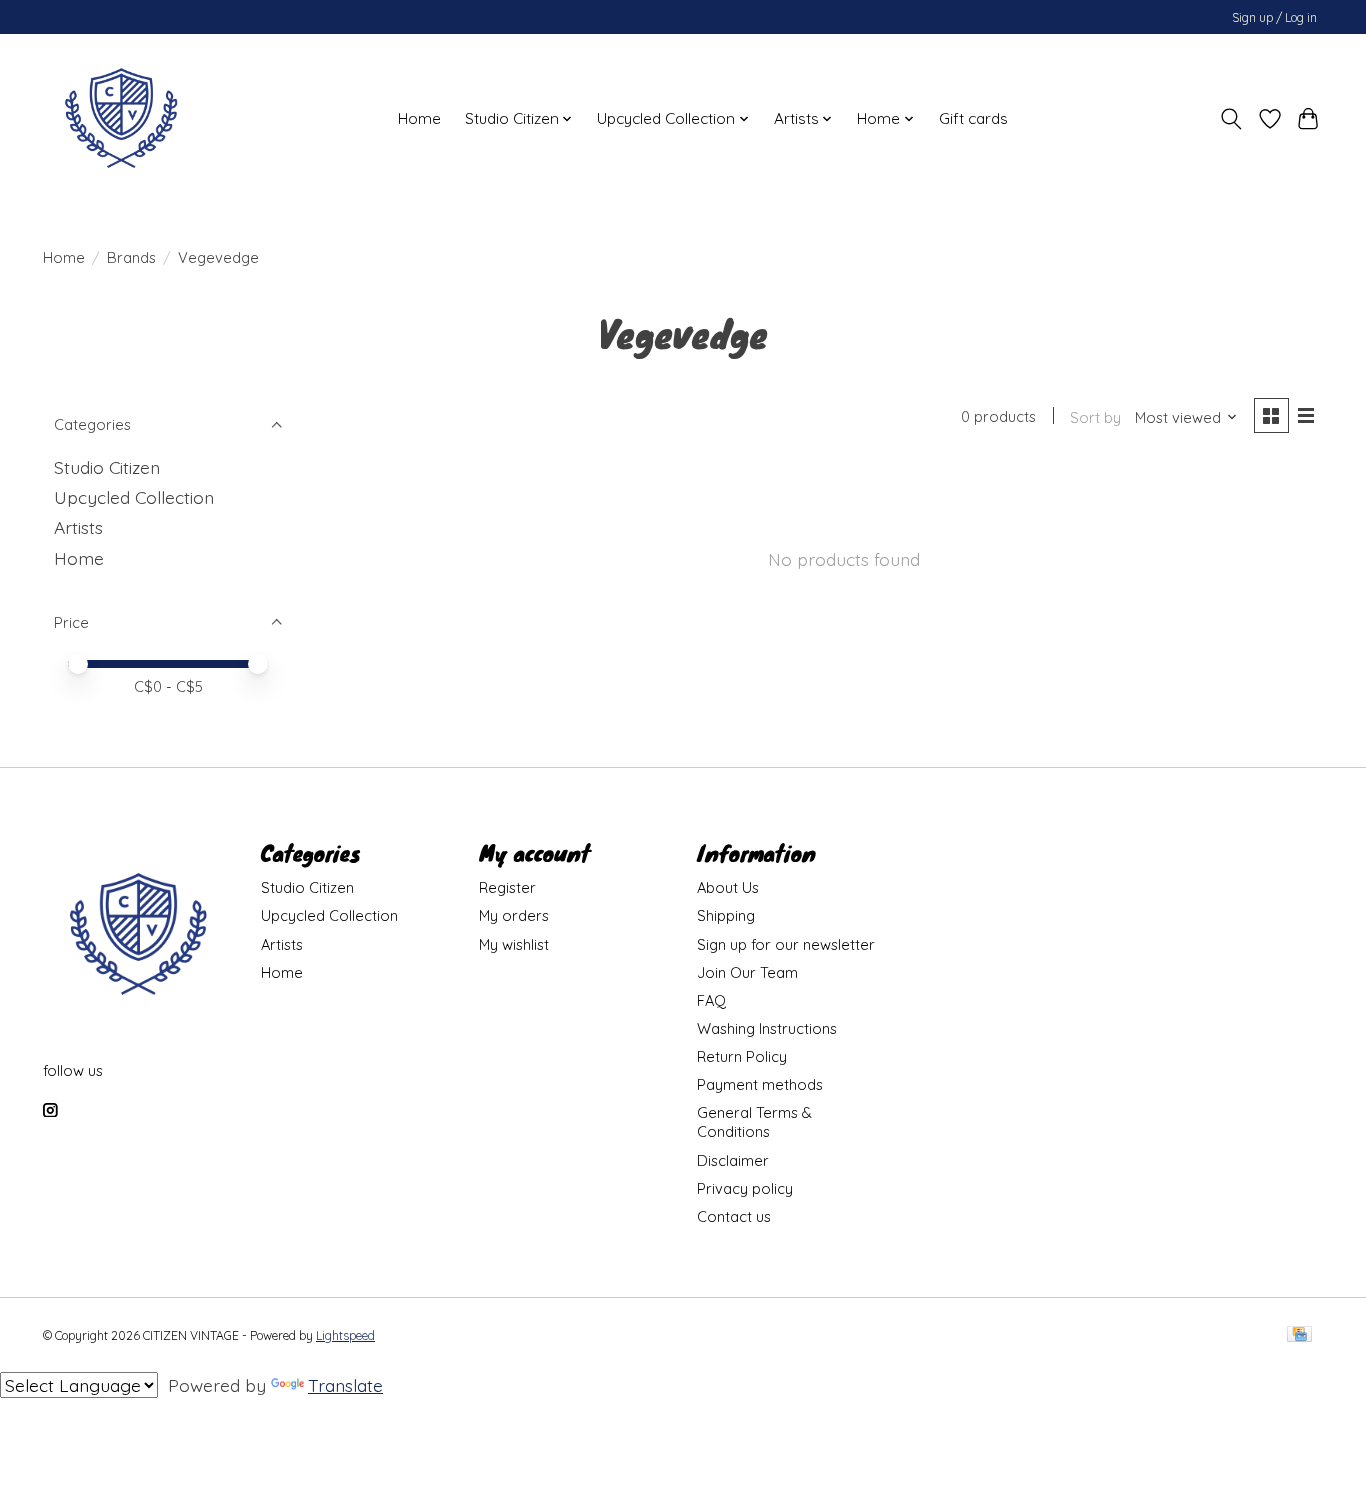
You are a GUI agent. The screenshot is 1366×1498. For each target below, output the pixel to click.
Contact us (734, 1216)
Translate (345, 1385)
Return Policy (742, 1056)
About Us (728, 887)
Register (507, 887)
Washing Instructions (767, 1028)
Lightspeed (345, 1335)
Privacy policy (745, 1188)
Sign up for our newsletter (786, 944)
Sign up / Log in (1274, 17)
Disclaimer (733, 1160)
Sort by (1095, 417)
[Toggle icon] (1231, 119)
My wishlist (514, 944)
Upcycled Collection (134, 497)
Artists (78, 527)
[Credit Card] (1299, 1335)
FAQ (711, 1000)
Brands (131, 257)
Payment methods (760, 1084)
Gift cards (973, 118)
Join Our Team (747, 972)
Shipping (726, 915)
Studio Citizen (107, 467)
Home (419, 118)
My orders (514, 915)
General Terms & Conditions (754, 1122)
